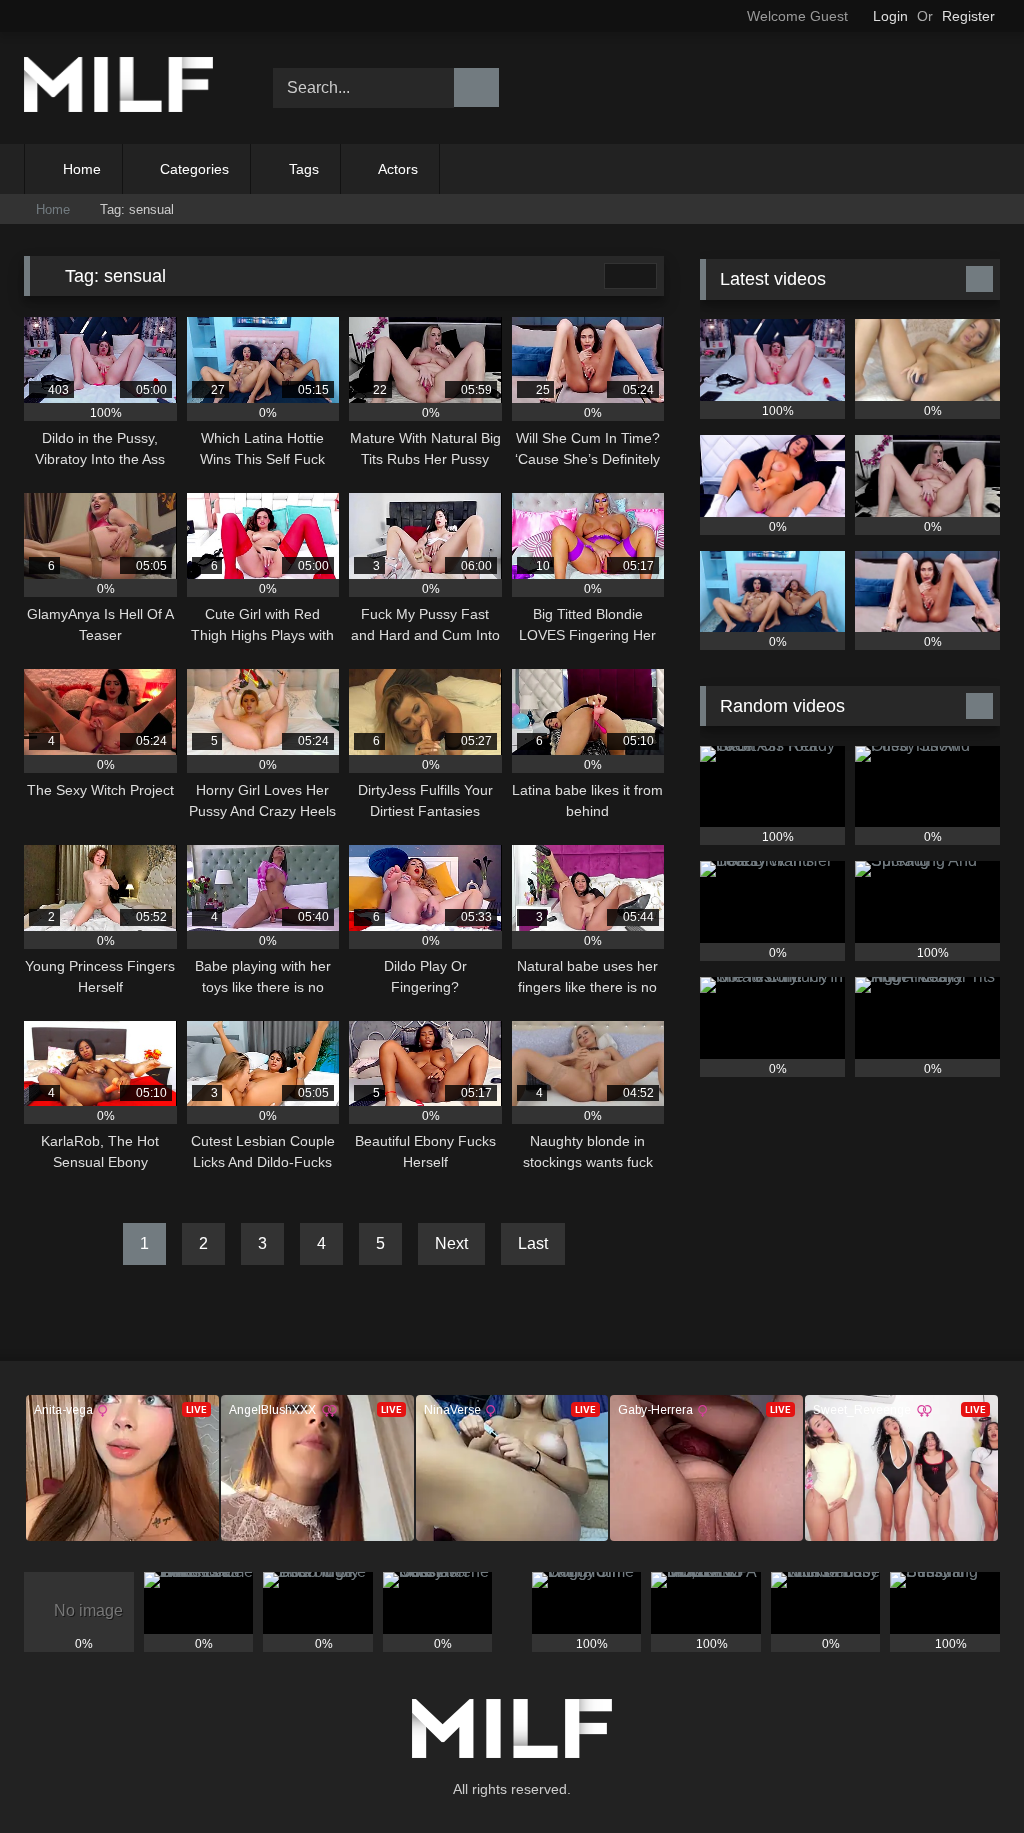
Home (82, 169)
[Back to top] (964, 1773)
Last (533, 1243)
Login (890, 16)
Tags (304, 169)
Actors (398, 169)
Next (451, 1243)
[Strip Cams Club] (129, 88)
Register (968, 16)
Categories (194, 169)
